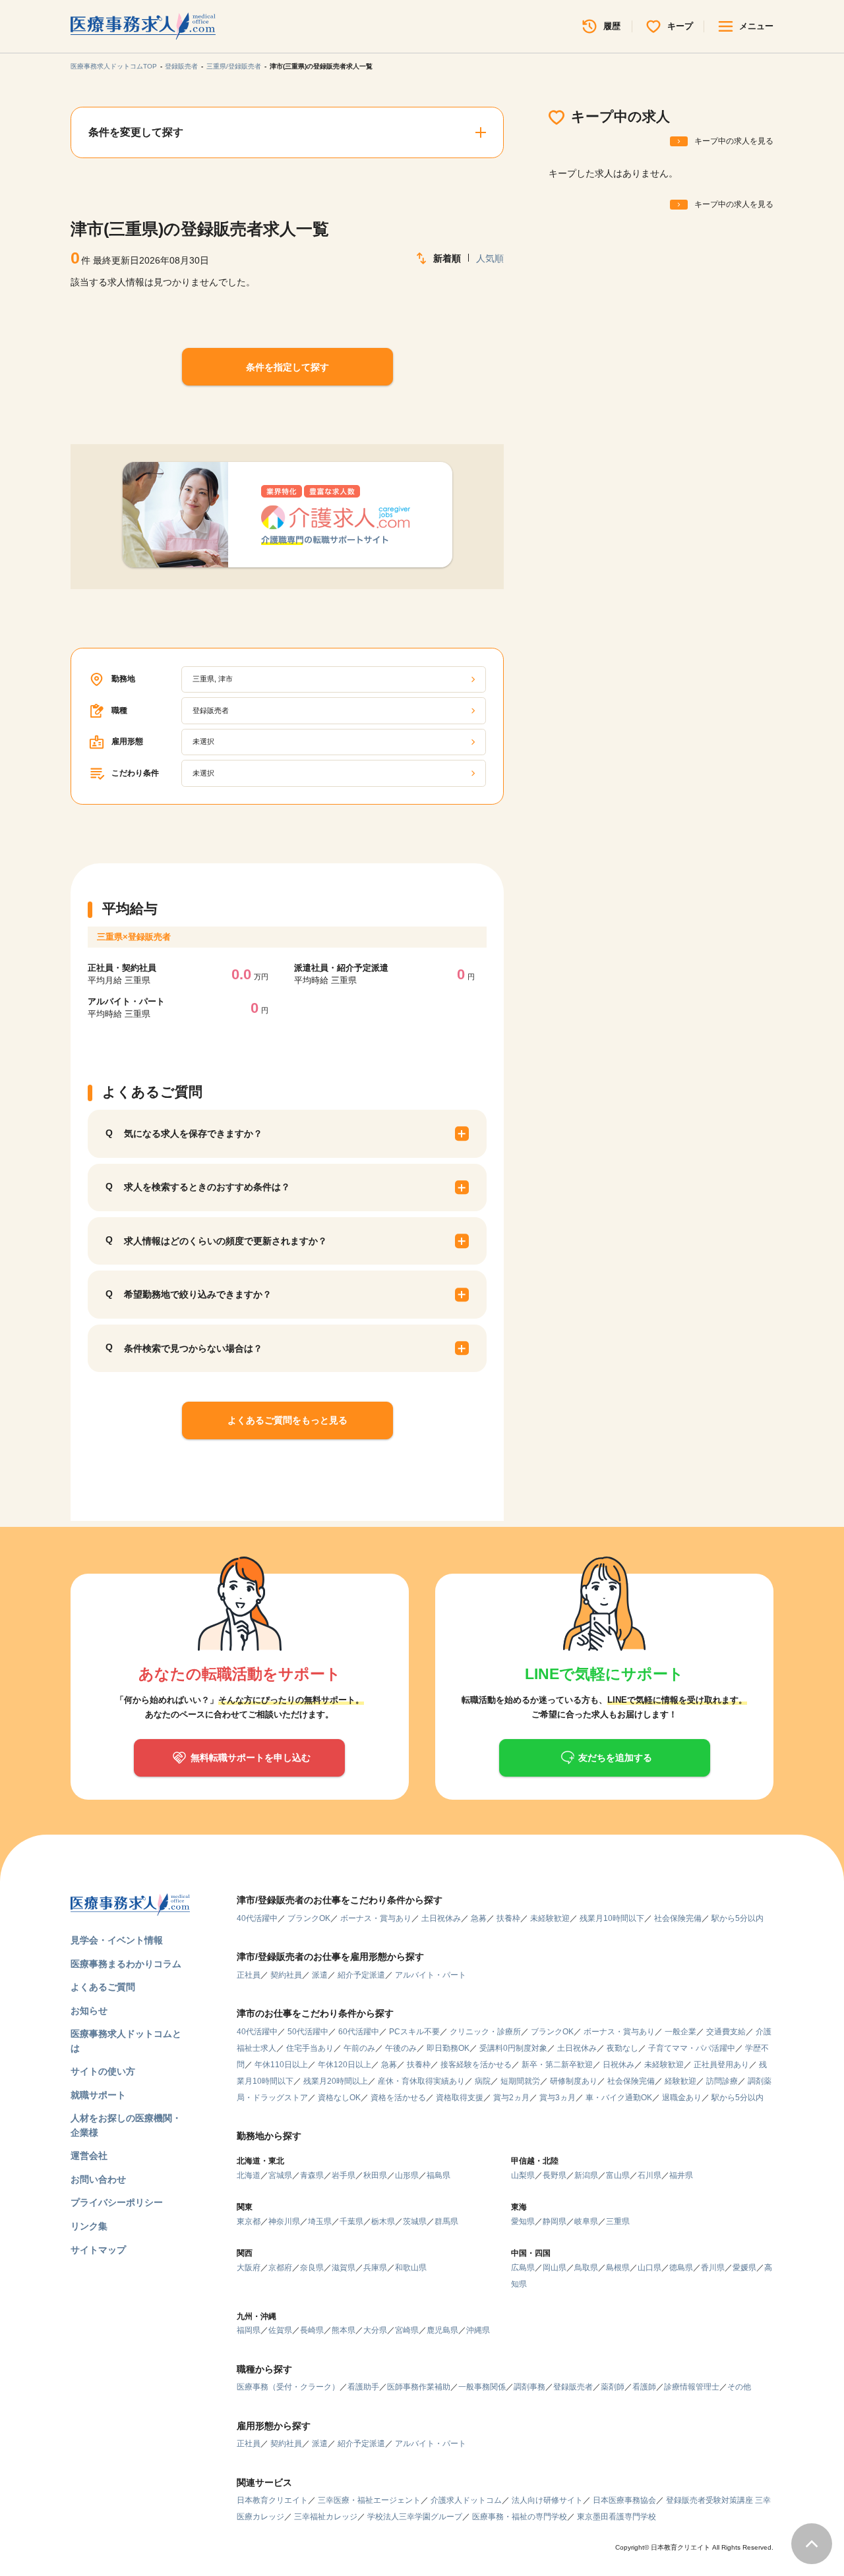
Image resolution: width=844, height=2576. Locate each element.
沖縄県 (478, 2330)
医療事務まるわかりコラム (126, 1964)
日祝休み (618, 2065)
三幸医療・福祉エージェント (369, 2500)
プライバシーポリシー (117, 2202)
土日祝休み (441, 1918)
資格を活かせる (398, 2098)
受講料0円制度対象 (513, 2048)
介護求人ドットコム (466, 2500)
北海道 (249, 2175)
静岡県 (555, 2221)
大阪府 (249, 2268)
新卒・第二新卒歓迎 (557, 2065)
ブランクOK (309, 1918)
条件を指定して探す (287, 367)
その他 (739, 2387)
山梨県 (523, 2175)
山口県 (649, 2268)
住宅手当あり (310, 2048)
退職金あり (682, 2098)
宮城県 (280, 2175)
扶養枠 (508, 1918)
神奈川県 (284, 2221)
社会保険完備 (678, 1918)
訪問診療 (722, 2081)
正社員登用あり (721, 2065)
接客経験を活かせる (476, 2065)
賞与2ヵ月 (511, 2098)
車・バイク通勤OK (619, 2098)
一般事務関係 (482, 2387)
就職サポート (98, 2095)
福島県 (438, 2175)
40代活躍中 (257, 1918)
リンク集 (89, 2226)
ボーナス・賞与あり (376, 1918)
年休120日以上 (345, 2065)
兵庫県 (375, 2268)
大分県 (375, 2330)
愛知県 (523, 2221)
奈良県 (312, 2268)
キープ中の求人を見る (734, 141)
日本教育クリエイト (272, 2500)
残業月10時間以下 (612, 1918)
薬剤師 (613, 2387)
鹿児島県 (442, 2330)
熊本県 (344, 2330)
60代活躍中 (359, 2032)
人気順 (490, 258)
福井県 (681, 2175)
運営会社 (89, 2156)
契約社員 (286, 1975)
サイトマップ (98, 2250)
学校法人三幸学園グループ (415, 2517)
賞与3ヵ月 (558, 2098)
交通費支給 (726, 2032)
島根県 (618, 2268)
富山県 (618, 2175)
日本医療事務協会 (624, 2500)
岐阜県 (586, 2221)
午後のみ (401, 2048)
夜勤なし (622, 2048)
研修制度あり (574, 2081)
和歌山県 (411, 2268)
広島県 (523, 2268)
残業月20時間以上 (336, 2081)
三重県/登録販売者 (234, 66)
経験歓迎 (680, 2081)
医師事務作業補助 (419, 2387)
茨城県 (415, 2221)
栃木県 (383, 2221)
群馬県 (446, 2221)
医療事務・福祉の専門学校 (520, 2517)
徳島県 (681, 2268)
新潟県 (586, 2175)
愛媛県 (744, 2268)
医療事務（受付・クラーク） (288, 2387)
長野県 (555, 2175)
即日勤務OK (448, 2048)
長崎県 (312, 2330)
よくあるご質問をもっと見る (287, 1420)
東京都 (249, 2221)
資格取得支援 (460, 2098)
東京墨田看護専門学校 (617, 2517)
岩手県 (344, 2175)
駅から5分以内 (738, 1918)
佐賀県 (280, 2330)
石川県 (649, 2175)
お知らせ (89, 2011)
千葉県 (351, 2221)
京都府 (280, 2268)
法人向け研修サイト (547, 2500)
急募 (479, 1918)
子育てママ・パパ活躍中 (692, 2048)
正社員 (249, 1975)
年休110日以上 (281, 2065)
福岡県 (249, 2330)
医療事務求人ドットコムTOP (114, 66)
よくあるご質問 (103, 1987)
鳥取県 (586, 2268)
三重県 (618, 2221)
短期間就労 (520, 2081)
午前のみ (359, 2048)
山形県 (407, 2175)
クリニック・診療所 (485, 2032)
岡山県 (555, 2268)
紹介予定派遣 (361, 1975)
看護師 (644, 2387)
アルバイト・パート (431, 1975)
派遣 (320, 1975)
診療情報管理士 (692, 2387)
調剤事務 (529, 2387)
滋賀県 (344, 2268)
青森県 (312, 2175)
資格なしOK (339, 2098)
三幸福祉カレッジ (326, 2517)
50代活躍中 (308, 2032)
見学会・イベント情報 (117, 1940)
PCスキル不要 (414, 2032)
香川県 (713, 2268)
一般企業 (680, 2032)
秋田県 (375, 2175)
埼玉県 (320, 2221)
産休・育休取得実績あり (421, 2081)
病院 (483, 2081)
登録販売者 (181, 66)
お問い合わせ (98, 2179)
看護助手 (363, 2387)
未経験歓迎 (550, 1918)
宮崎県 (407, 2330)
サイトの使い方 (103, 2071)
